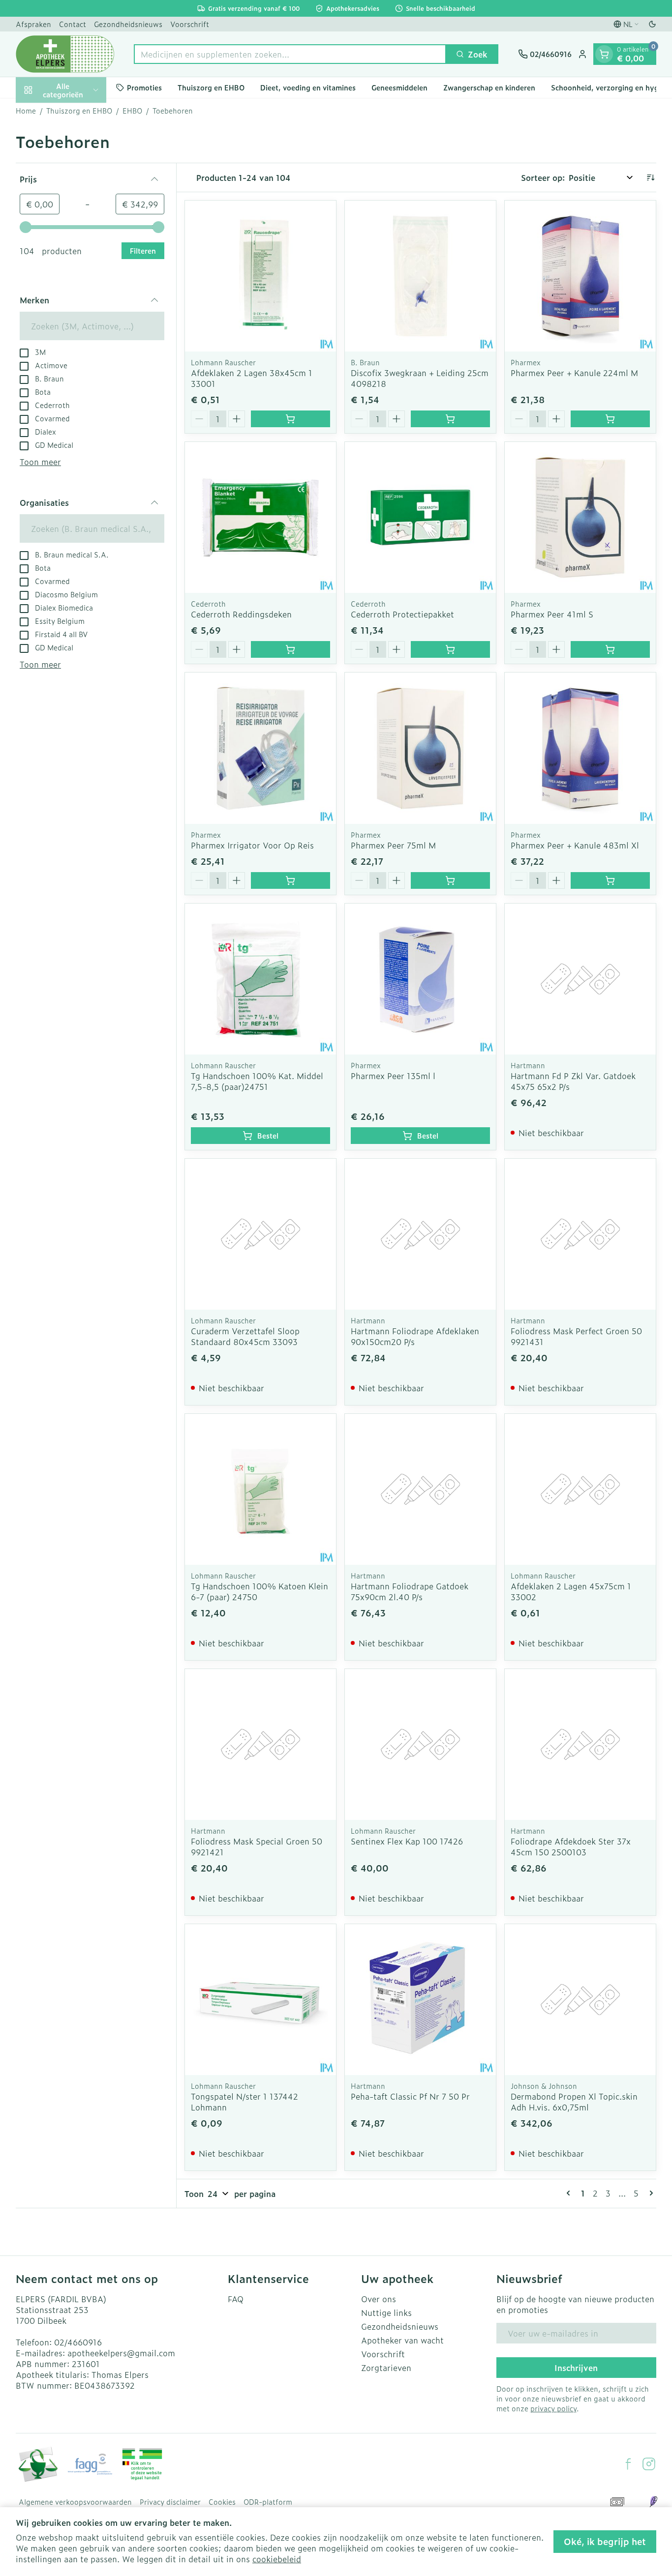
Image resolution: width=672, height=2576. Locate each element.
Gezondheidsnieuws (128, 24)
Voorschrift (190, 24)
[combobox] (290, 54)
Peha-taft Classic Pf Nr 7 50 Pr (410, 2096)
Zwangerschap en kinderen (489, 87)
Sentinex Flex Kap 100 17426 (407, 1841)
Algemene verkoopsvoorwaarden (75, 2502)
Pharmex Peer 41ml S (552, 614)
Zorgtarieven (386, 2368)
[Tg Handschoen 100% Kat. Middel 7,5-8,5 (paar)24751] (260, 979)
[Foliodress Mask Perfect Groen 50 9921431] (580, 1234)
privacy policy (553, 2408)
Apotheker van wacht (402, 2340)
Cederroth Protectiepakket (402, 614)
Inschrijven (576, 2368)
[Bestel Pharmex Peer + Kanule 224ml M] (610, 419)
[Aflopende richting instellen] (650, 177)
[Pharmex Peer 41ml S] (580, 517)
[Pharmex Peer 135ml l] (420, 979)
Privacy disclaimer (170, 2502)
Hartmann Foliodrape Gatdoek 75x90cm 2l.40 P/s (410, 1591)
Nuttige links (386, 2313)
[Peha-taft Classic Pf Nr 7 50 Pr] (420, 2000)
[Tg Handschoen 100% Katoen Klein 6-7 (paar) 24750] (260, 1489)
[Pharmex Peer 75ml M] (420, 748)
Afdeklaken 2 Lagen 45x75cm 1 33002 (571, 1591)
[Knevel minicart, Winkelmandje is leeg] (604, 54)
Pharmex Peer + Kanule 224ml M (574, 373)
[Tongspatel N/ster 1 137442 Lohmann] (260, 2000)
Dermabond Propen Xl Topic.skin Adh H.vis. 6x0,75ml (574, 2102)
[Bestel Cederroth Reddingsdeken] (290, 649)
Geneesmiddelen (399, 87)
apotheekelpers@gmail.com (121, 2353)
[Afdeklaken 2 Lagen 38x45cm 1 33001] (260, 276)
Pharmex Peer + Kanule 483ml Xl (575, 845)
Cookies (222, 2502)
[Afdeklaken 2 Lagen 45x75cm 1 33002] (580, 1489)
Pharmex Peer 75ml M (393, 845)
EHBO (132, 111)
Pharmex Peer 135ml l (393, 1076)
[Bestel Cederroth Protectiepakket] (450, 649)
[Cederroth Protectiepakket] (420, 517)
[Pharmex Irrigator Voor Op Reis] (260, 748)
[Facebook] (628, 2464)
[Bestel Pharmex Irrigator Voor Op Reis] (290, 880)
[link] (570, 2193)
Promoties (144, 87)
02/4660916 (78, 2342)
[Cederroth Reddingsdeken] (260, 517)
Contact (73, 24)
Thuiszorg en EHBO (211, 87)
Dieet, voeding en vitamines (308, 87)
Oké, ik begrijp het (605, 2541)
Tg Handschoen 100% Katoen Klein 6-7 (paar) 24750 (260, 1591)
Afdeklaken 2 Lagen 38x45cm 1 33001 (252, 378)
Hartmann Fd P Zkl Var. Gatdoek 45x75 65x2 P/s (573, 1081)
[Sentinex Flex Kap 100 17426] (420, 1744)
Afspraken (33, 24)
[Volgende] (649, 2193)
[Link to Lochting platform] (653, 2502)
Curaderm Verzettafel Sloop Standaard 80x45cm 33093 (245, 1336)
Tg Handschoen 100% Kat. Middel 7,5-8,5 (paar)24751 (257, 1081)
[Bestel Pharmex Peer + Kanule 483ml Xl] (610, 880)
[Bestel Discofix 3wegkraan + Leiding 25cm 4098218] (450, 419)
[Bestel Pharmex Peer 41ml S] (610, 649)
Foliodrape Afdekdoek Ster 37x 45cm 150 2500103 (571, 1846)
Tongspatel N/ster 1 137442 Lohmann (244, 2102)
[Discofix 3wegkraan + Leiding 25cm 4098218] (420, 276)
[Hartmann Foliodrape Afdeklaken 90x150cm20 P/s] (420, 1234)
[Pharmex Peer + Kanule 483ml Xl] (580, 748)
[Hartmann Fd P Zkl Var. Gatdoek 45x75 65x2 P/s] (580, 979)
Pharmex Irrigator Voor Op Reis (252, 845)
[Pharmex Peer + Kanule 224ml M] (580, 276)
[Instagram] (649, 2464)
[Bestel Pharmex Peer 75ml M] (450, 880)
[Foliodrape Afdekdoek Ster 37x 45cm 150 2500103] (580, 1744)
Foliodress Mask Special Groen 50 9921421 (257, 1846)
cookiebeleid (277, 2559)
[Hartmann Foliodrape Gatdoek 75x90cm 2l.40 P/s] (420, 1489)
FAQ (236, 2299)
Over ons (379, 2299)
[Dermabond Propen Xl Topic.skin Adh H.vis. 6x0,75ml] (580, 2000)
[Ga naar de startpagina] (65, 54)
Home (26, 111)
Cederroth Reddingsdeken (241, 614)
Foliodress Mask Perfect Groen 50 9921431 (576, 1336)
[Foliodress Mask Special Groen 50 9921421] (260, 1744)
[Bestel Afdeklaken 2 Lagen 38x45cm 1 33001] (290, 419)
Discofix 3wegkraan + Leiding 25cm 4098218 (420, 378)
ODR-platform (268, 2502)
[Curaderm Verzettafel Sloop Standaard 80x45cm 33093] (260, 1234)
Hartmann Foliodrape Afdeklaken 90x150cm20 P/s (415, 1336)
